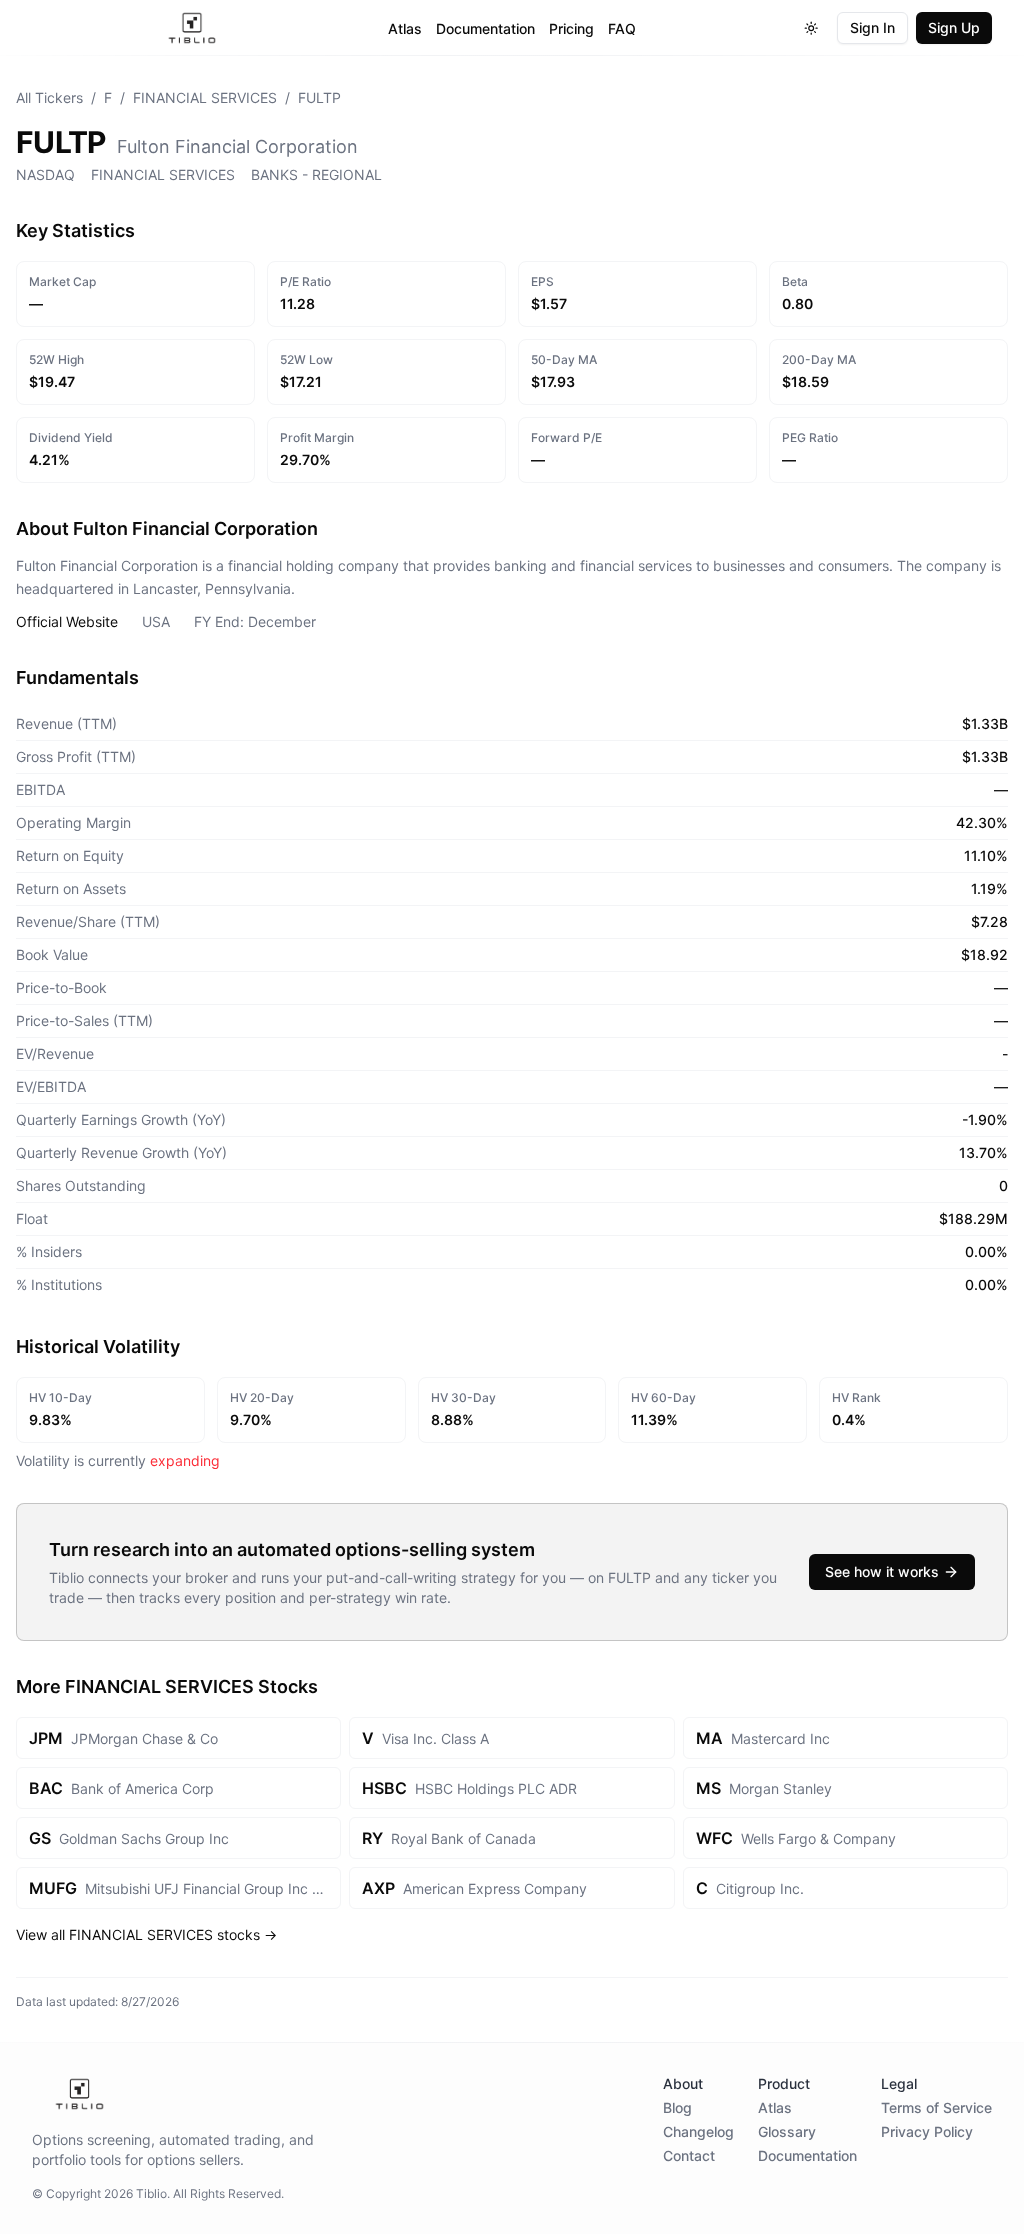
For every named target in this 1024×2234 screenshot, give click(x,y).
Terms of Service (936, 2107)
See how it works (882, 1571)
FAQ (622, 28)
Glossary (787, 2131)
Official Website (67, 621)
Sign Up (954, 27)
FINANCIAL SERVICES (205, 97)
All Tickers (49, 97)
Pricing (571, 28)
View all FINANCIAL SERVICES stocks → (146, 1934)
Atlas (405, 28)
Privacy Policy (927, 2131)
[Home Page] (192, 28)
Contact (689, 2155)
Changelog (698, 2131)
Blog (677, 2107)
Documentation (485, 28)
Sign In (872, 27)
